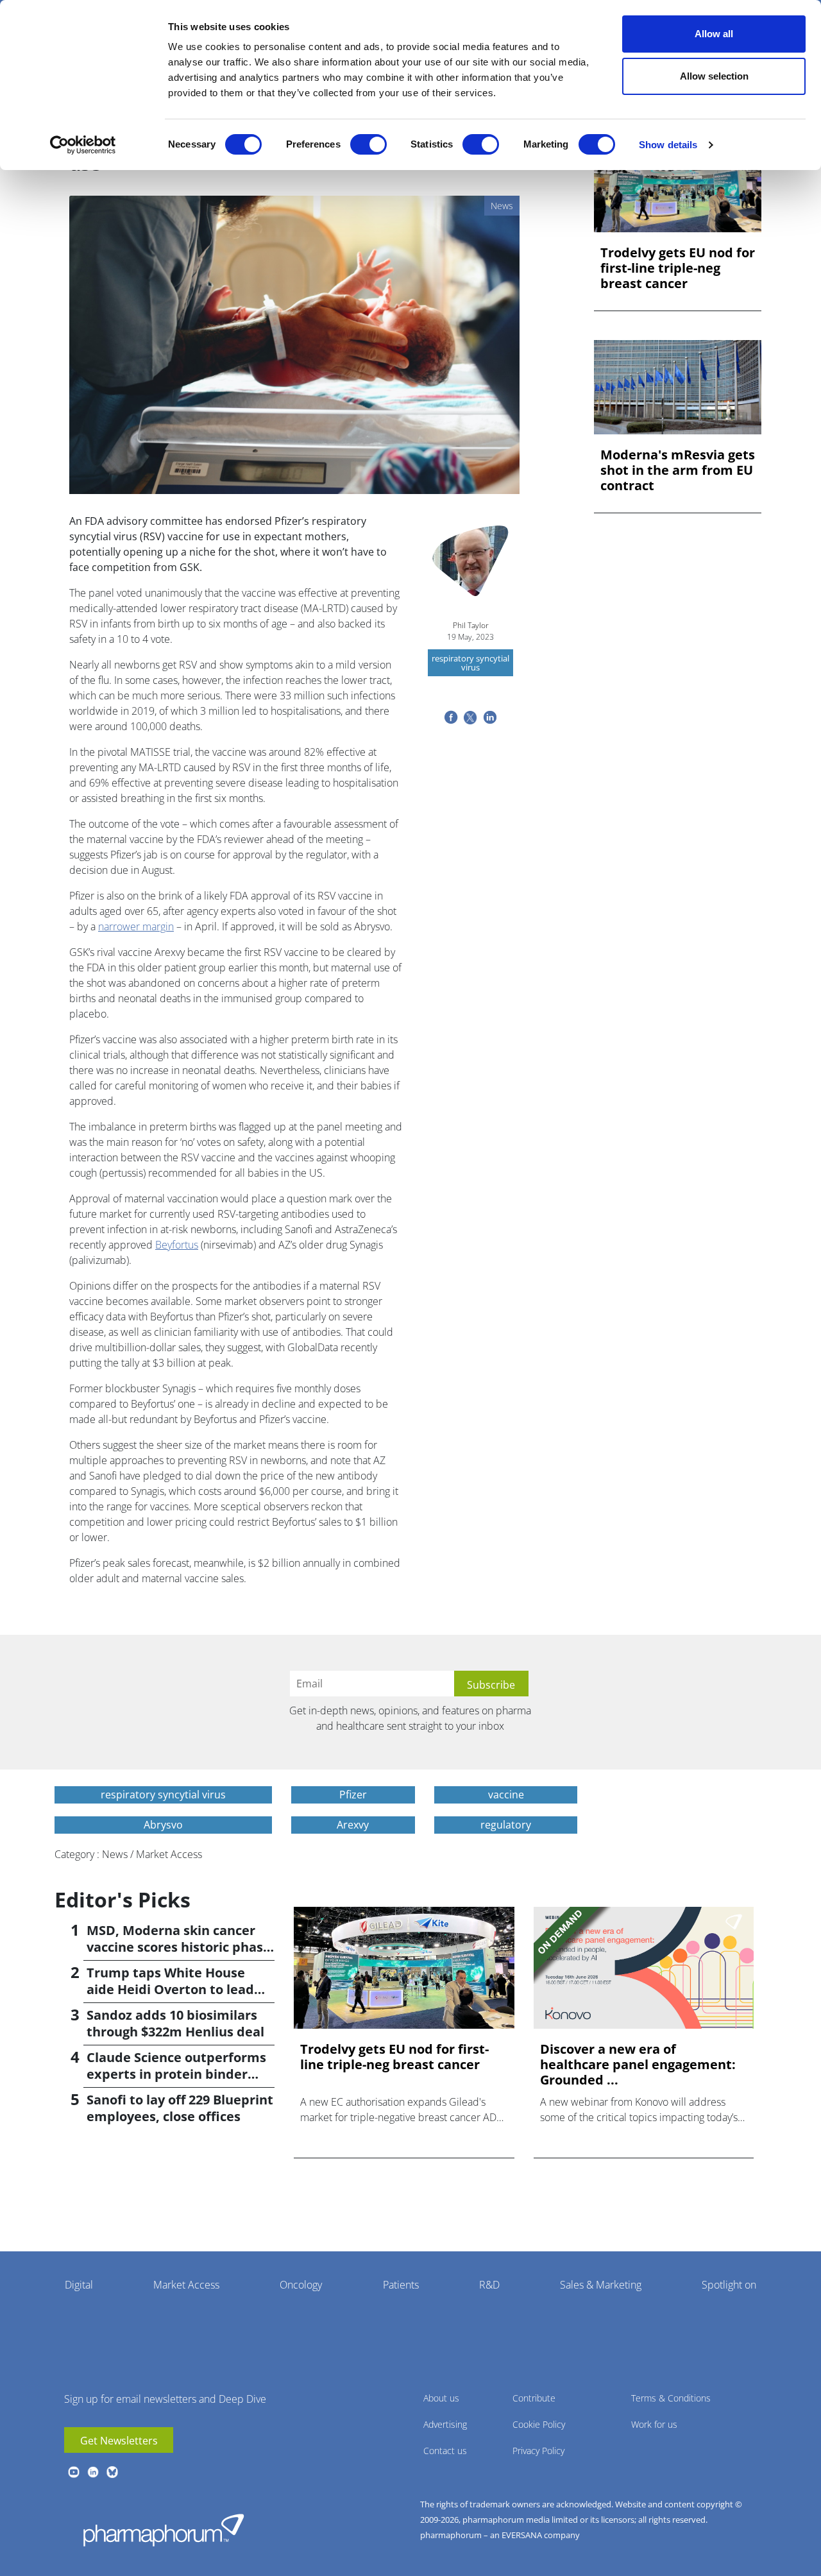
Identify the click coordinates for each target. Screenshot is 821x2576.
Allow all (714, 34)
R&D (489, 2285)
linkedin (93, 2472)
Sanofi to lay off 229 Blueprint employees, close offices (180, 2108)
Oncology (301, 2285)
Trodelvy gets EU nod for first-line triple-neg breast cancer (678, 268)
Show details (668, 145)
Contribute (534, 2398)
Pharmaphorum (164, 2530)
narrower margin (136, 926)
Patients (401, 2285)
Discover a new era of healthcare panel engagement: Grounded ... (638, 2065)
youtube (74, 2472)
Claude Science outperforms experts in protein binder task (176, 2074)
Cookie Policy (539, 2424)
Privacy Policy (538, 2451)
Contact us (445, 2451)
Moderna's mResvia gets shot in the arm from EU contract (678, 470)
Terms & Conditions (671, 2398)
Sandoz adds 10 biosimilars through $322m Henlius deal (175, 2023)
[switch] (368, 144)
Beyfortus (177, 1245)
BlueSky (112, 2472)
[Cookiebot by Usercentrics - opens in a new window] (83, 145)
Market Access (186, 2285)
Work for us (654, 2424)
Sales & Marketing (601, 2285)
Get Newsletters (119, 2441)
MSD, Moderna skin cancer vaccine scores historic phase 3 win (179, 1947)
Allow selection (714, 76)
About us (441, 2398)
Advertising (445, 2424)
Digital (79, 2285)
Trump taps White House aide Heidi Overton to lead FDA (170, 1989)
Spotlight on (729, 2285)
